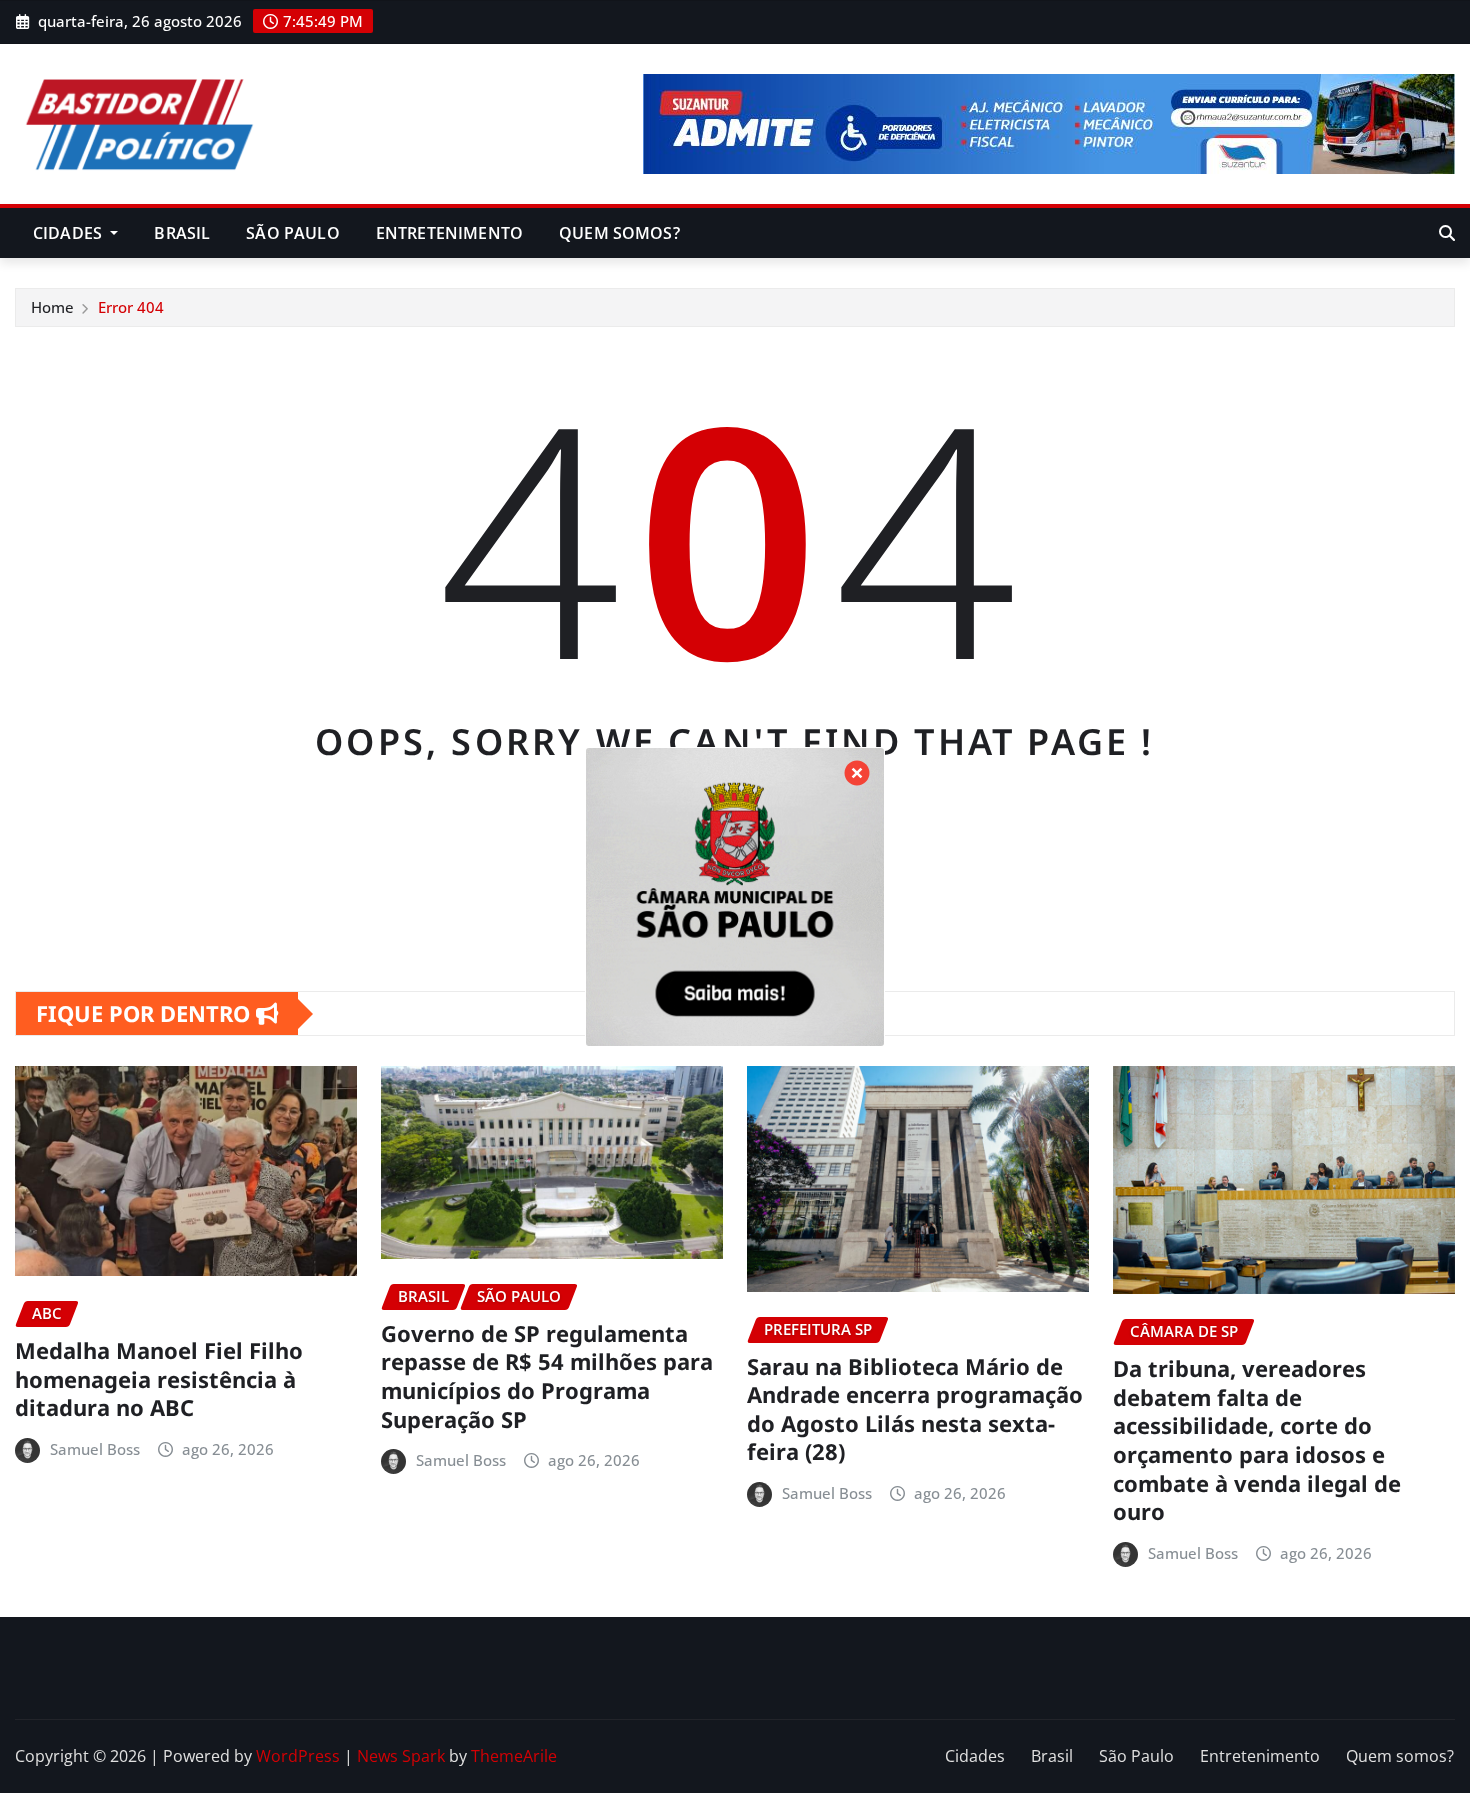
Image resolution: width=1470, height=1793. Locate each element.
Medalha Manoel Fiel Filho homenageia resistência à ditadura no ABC (159, 1378)
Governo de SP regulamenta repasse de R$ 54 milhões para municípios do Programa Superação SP (547, 1376)
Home (52, 307)
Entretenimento (449, 233)
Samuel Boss (95, 1449)
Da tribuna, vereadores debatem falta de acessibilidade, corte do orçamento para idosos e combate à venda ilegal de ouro (1257, 1439)
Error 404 (131, 307)
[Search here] (1447, 233)
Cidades (69, 233)
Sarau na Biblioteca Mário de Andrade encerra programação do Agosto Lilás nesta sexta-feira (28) (915, 1409)
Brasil (182, 233)
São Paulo (292, 233)
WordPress (298, 1756)
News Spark (401, 1756)
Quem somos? (619, 233)
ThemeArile (514, 1756)
